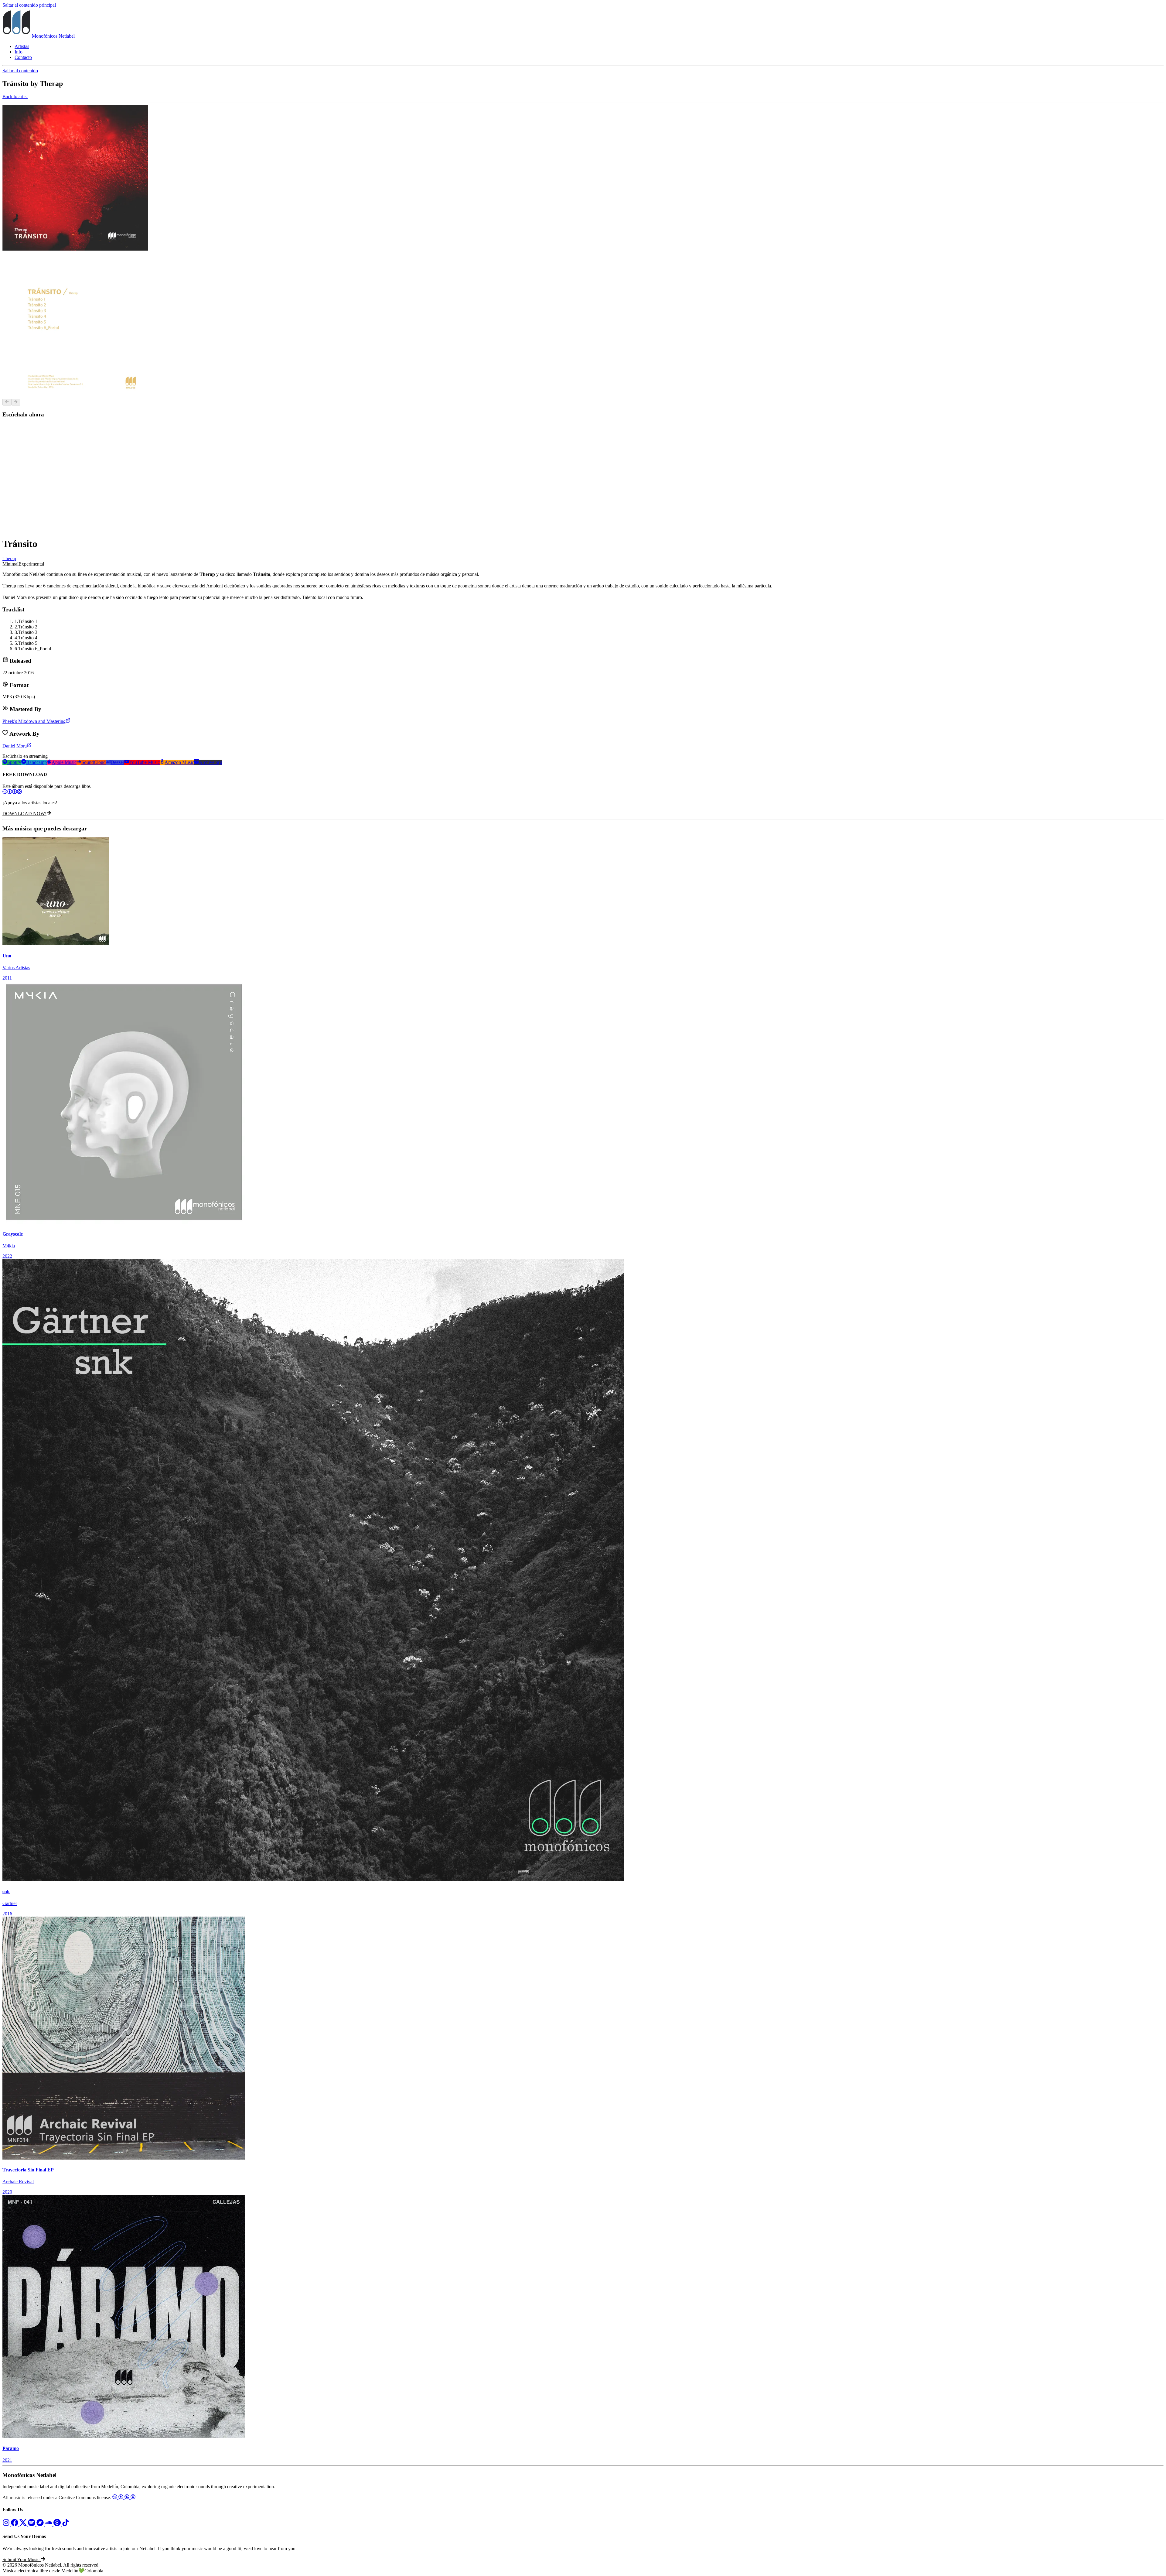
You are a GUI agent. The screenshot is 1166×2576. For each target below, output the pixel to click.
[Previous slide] (7, 402)
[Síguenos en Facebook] (15, 2525)
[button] (24, 2559)
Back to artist (15, 96)
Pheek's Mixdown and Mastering (34, 721)
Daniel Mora (15, 746)
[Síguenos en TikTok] (66, 2525)
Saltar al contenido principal (29, 5)
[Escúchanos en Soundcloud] (49, 2525)
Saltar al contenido (20, 71)
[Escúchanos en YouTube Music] (58, 2525)
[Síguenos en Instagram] (7, 2525)
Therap (9, 558)
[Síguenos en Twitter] (24, 2525)
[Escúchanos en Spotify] (32, 2525)
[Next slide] (16, 402)
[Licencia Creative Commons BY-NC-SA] (583, 792)
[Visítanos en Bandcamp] (41, 2525)
